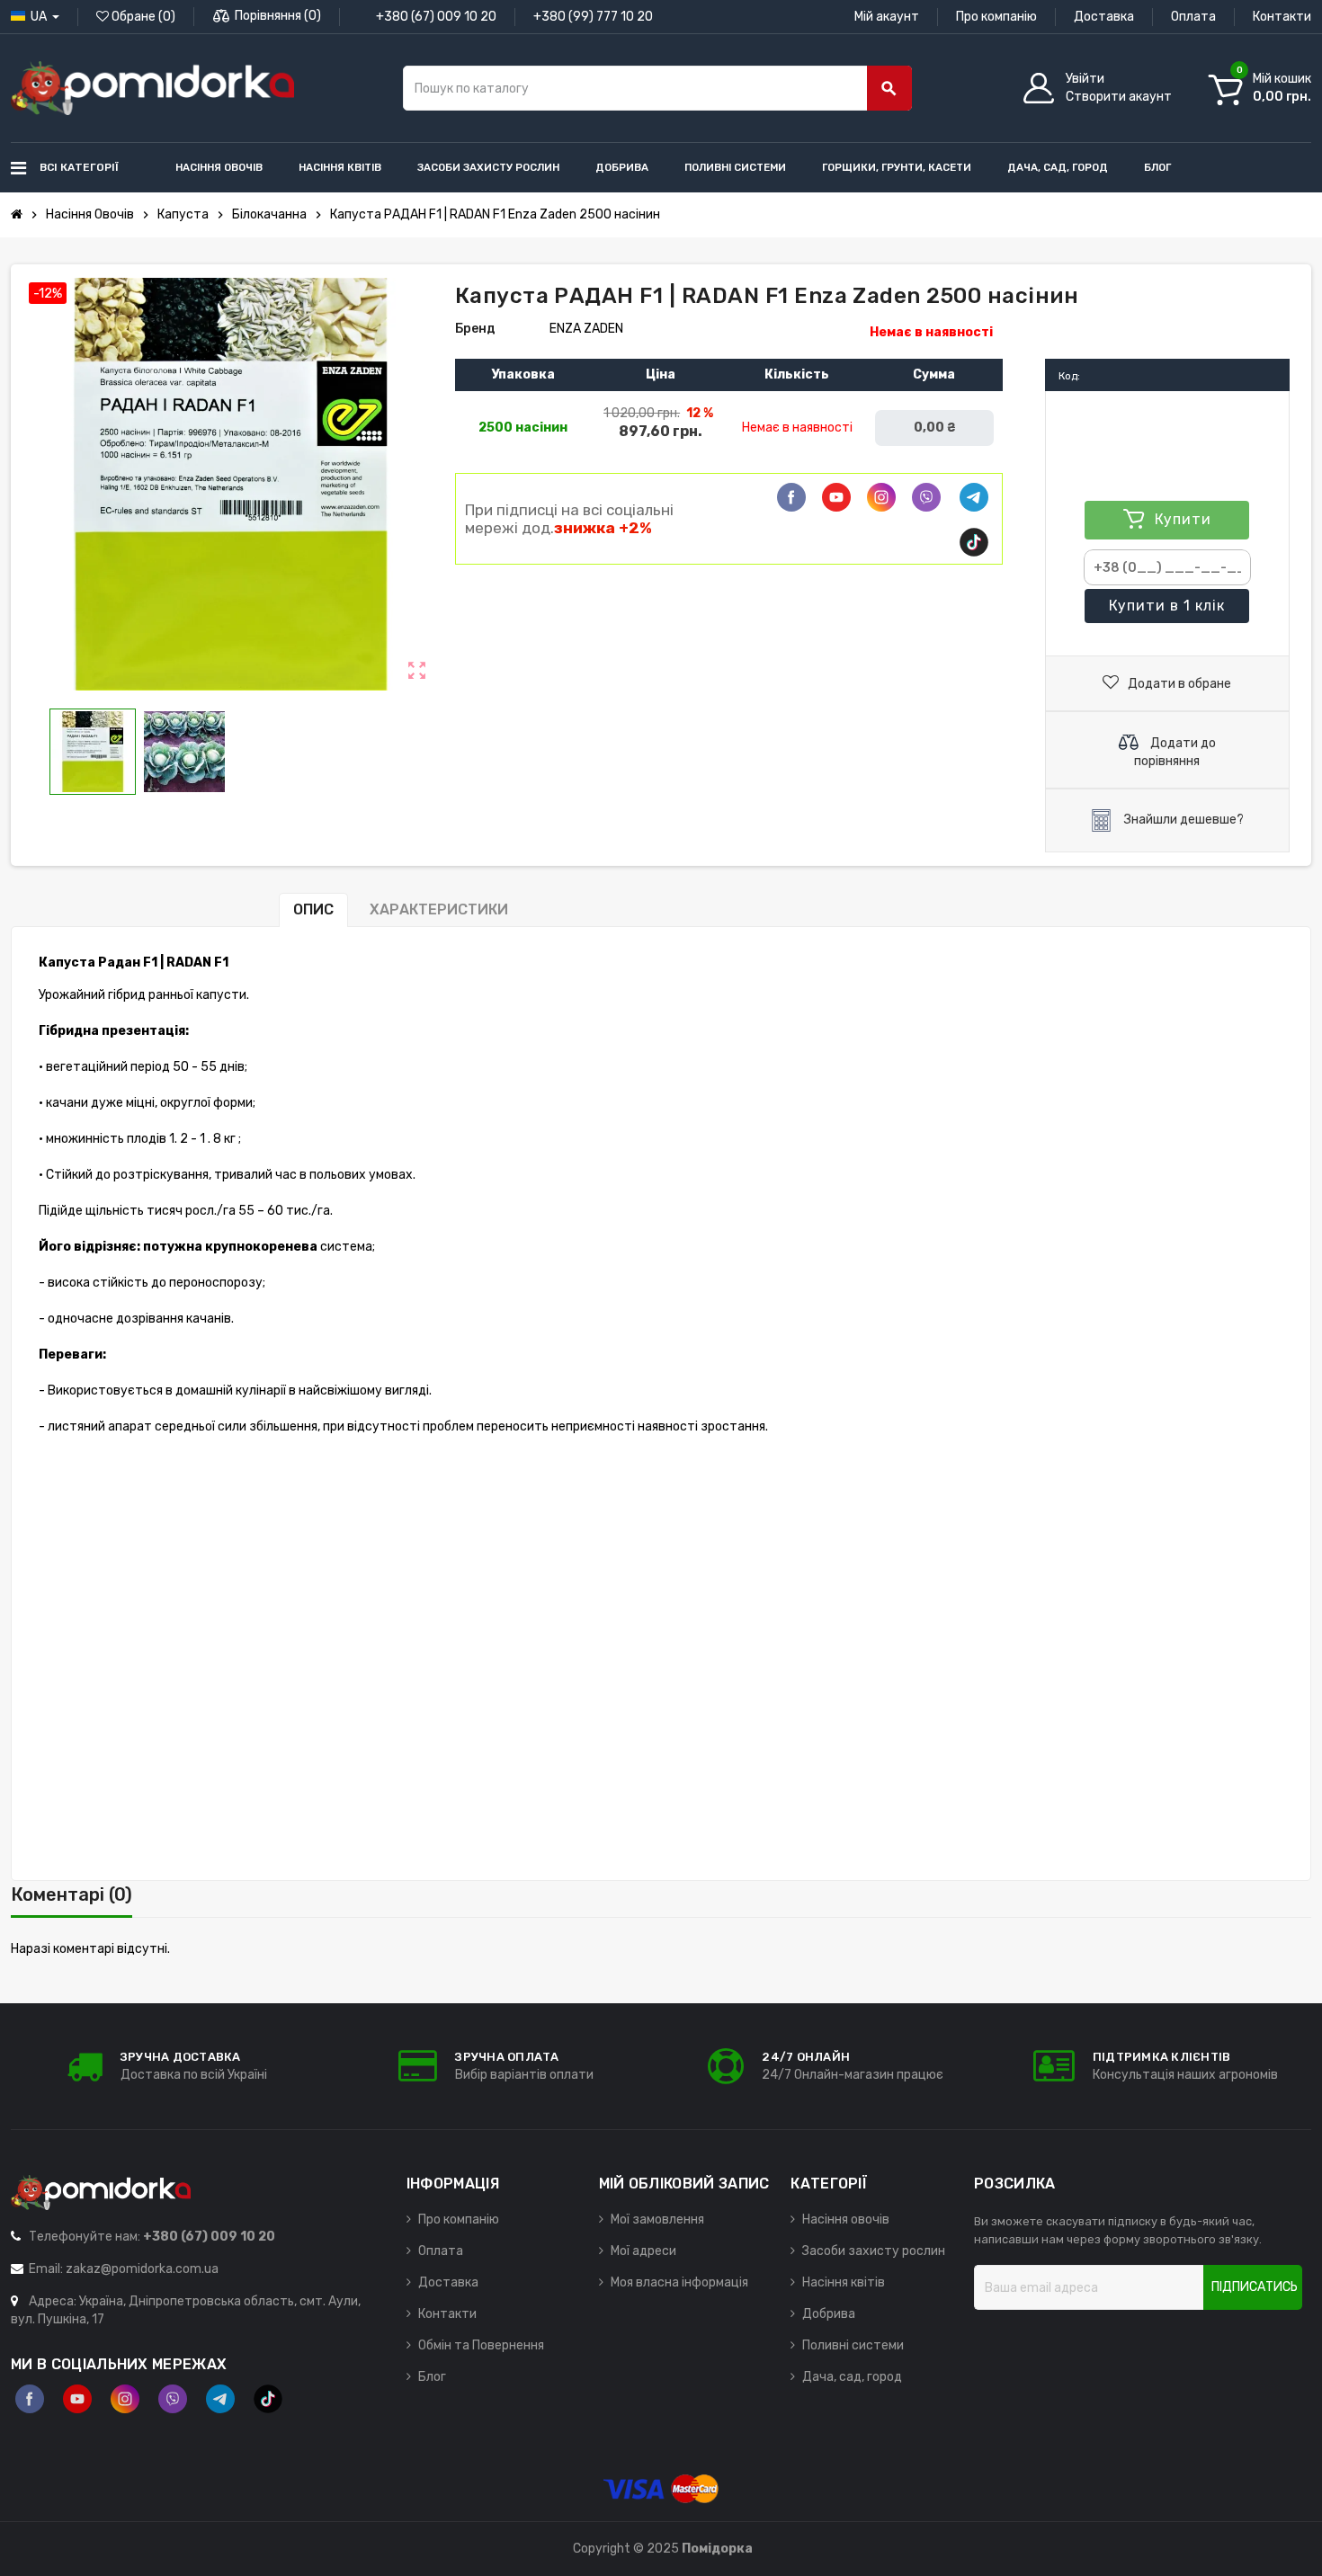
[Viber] (926, 497)
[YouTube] (77, 2399)
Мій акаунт (887, 17)
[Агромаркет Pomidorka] (152, 88)
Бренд (475, 329)
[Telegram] (974, 497)
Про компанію (996, 17)
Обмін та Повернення (481, 2345)
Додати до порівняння (1175, 752)
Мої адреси (643, 2251)
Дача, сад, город (852, 2377)
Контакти (1282, 17)
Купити (1166, 606)
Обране (142, 17)
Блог (432, 2377)
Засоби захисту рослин (874, 2251)
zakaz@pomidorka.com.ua (142, 2269)
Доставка (1104, 17)
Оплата (1193, 17)
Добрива (829, 2314)
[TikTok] (974, 542)
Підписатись (1255, 2287)
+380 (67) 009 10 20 (436, 17)
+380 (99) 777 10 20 (593, 17)
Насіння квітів (844, 2282)
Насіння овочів (846, 2219)
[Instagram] (125, 2399)
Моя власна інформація (679, 2282)
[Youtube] (836, 497)
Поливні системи (853, 2345)
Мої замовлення (657, 2219)
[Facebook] (791, 497)
